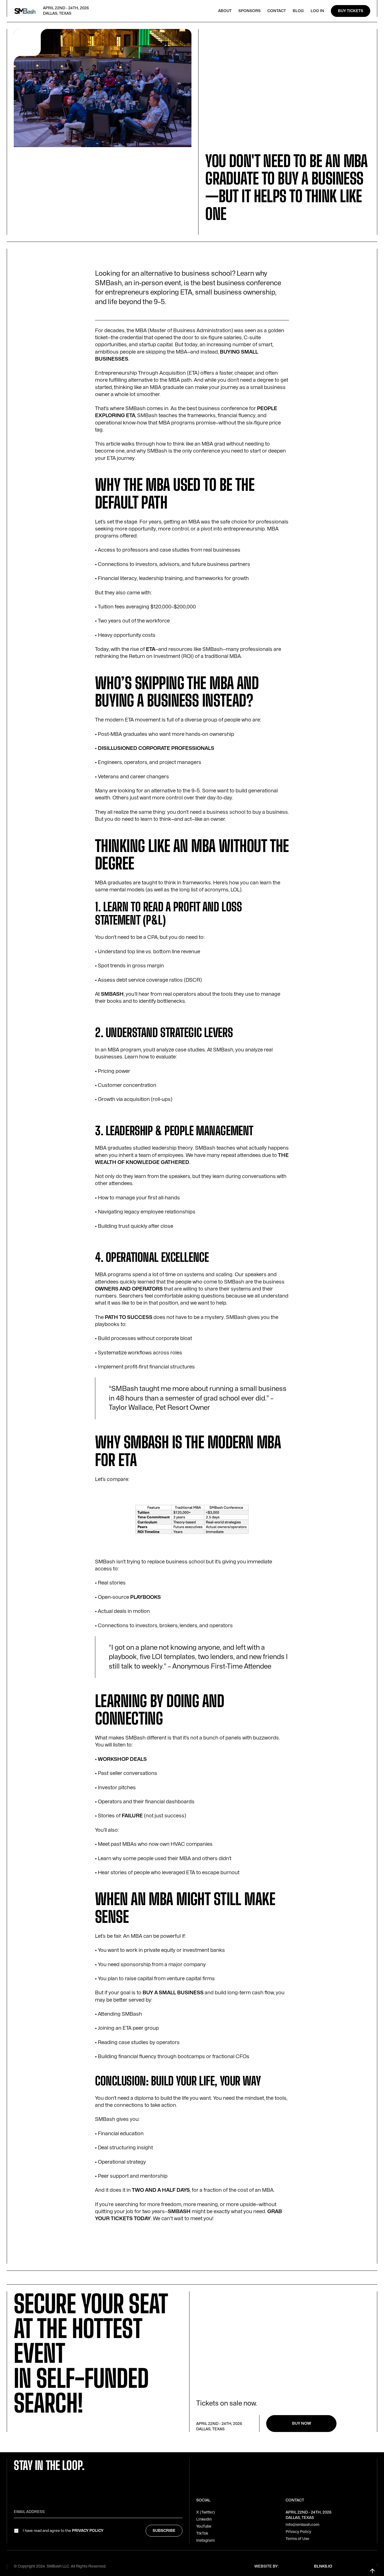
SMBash (112, 994)
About (225, 11)
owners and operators (129, 1289)
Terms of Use (297, 2539)
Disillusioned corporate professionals (156, 748)
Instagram (205, 2540)
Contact (277, 11)
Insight (213, 232)
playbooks (145, 1597)
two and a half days (161, 2190)
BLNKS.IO (323, 2566)
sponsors (249, 11)
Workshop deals (122, 1759)
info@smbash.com (302, 2525)
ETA (151, 649)
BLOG (298, 11)
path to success (129, 1317)
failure (132, 1816)
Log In (317, 11)
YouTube (204, 2526)
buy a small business (173, 1993)
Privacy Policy (88, 2531)
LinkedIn (204, 2519)
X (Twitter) (205, 2512)
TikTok (202, 2533)
